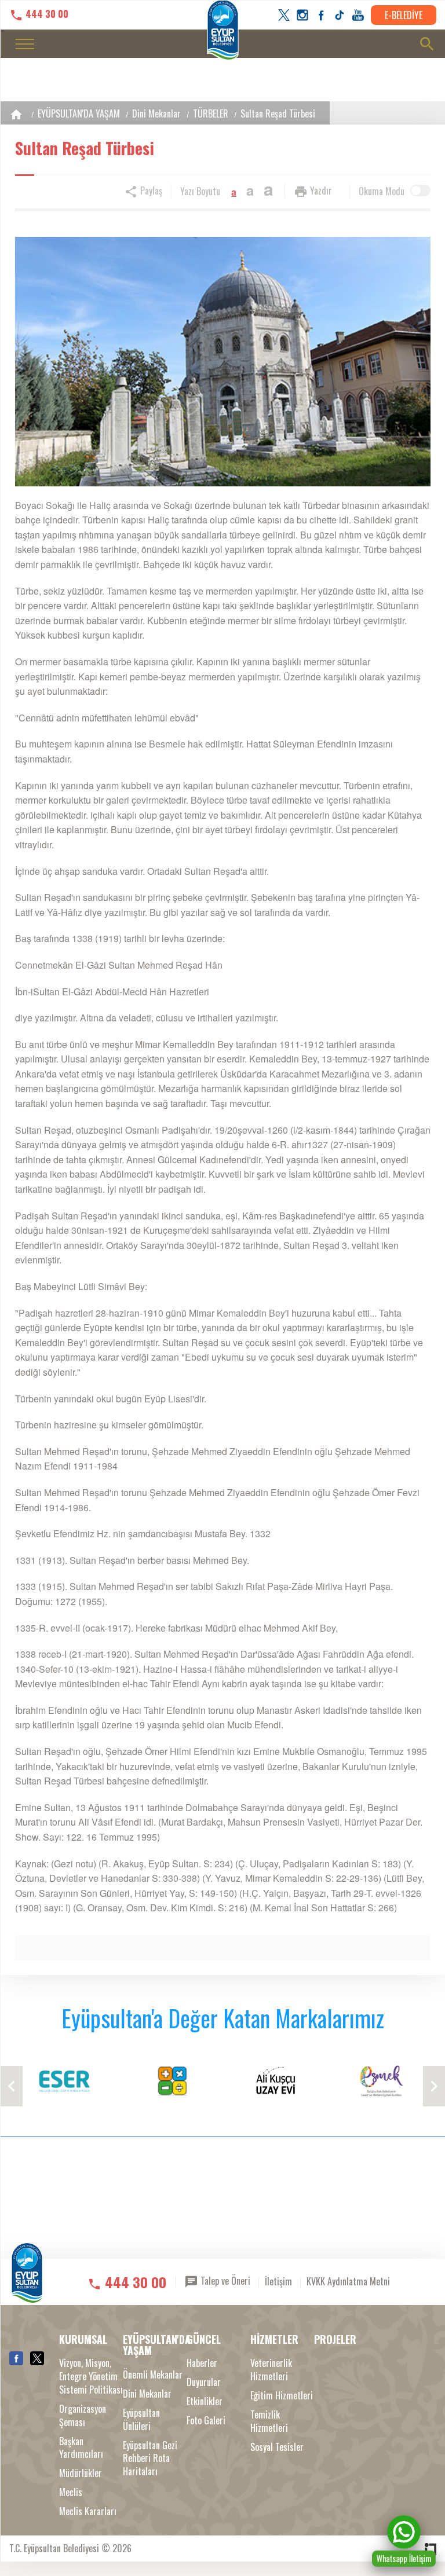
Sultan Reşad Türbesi (278, 113)
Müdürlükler (81, 2473)
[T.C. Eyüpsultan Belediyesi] (27, 2280)
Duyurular (204, 2382)
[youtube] (358, 15)
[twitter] (284, 15)
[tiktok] (340, 15)
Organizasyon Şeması (83, 2416)
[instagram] (302, 15)
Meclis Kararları (88, 2511)
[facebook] (321, 15)
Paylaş (150, 190)
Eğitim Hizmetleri (282, 2396)
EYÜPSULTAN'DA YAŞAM (79, 113)
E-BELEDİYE (404, 15)
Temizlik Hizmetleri (269, 2421)
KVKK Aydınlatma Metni (348, 2281)
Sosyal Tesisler (277, 2447)
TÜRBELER (211, 113)
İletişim (278, 2281)
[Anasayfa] (16, 114)
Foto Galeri (206, 2421)
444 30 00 (46, 14)
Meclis (71, 2492)
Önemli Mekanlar (153, 2375)
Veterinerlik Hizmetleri (271, 2370)
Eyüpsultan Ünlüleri (141, 2420)
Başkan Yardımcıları (81, 2448)
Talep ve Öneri (224, 2281)
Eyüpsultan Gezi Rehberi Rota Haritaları (150, 2459)
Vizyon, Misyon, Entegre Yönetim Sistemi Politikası (91, 2377)
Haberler (202, 2363)
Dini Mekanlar (156, 113)
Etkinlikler (205, 2401)
